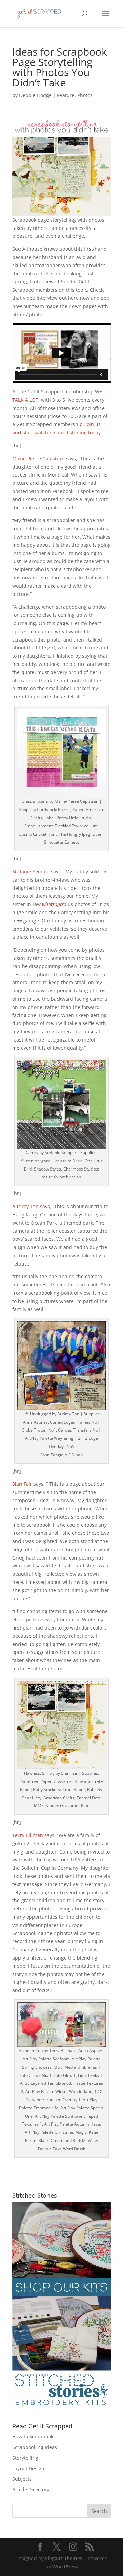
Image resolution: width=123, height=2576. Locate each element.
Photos (85, 95)
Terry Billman (28, 1835)
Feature (66, 95)
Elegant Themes (64, 2558)
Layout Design (28, 2468)
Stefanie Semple (31, 872)
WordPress (65, 2567)
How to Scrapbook (33, 2437)
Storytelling (25, 2458)
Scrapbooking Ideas (35, 2447)
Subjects (22, 2479)
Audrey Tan (25, 1206)
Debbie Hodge (35, 95)
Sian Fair (22, 1484)
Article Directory (31, 2489)
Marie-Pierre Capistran (38, 458)
